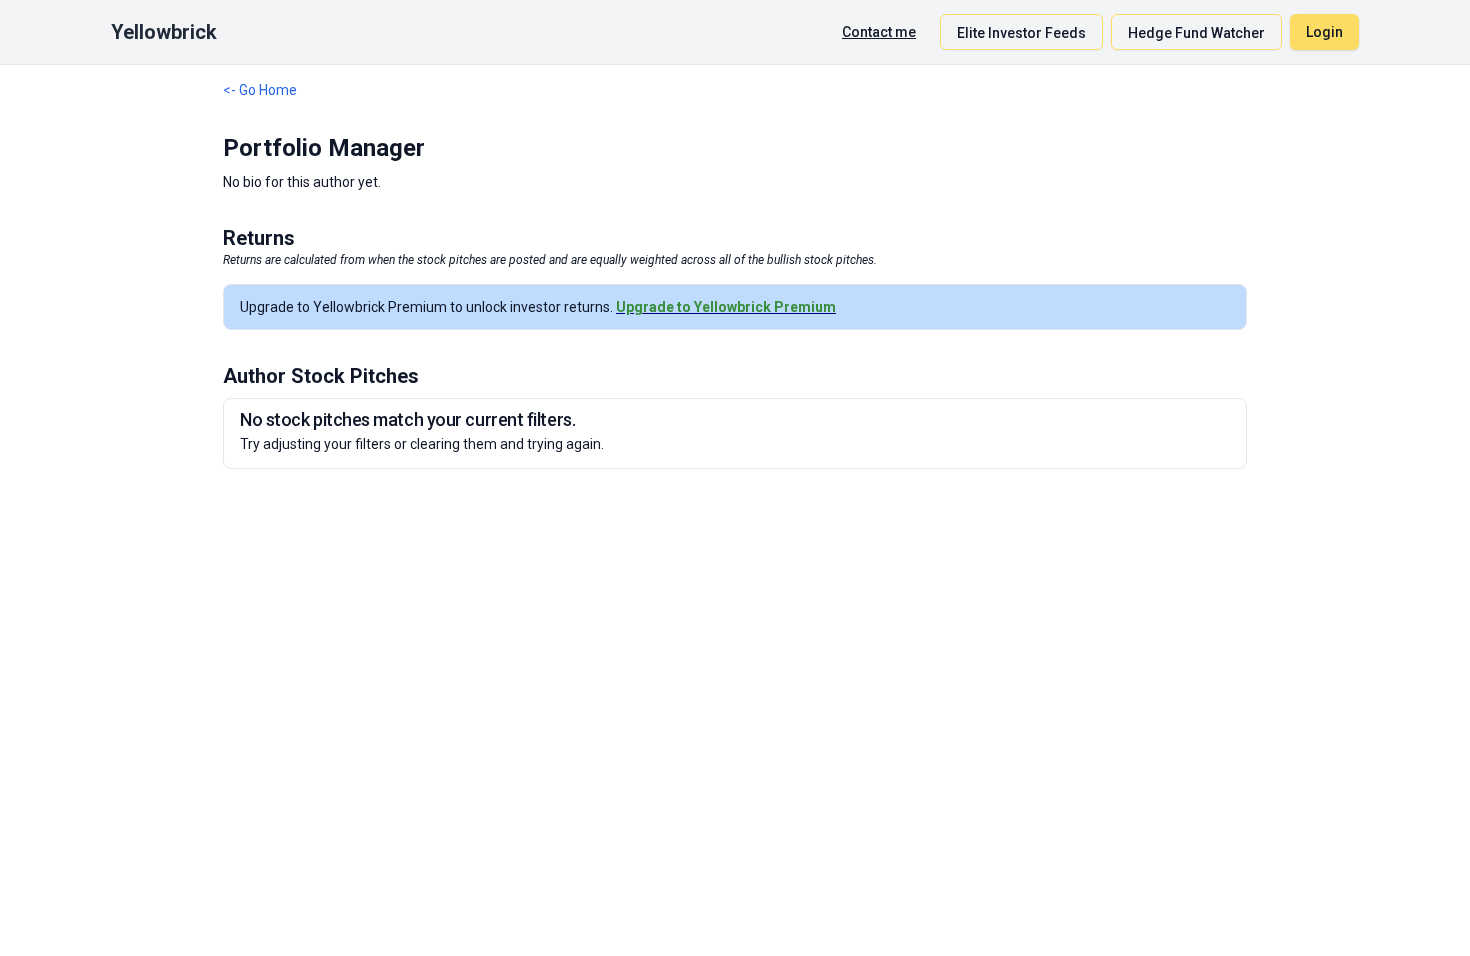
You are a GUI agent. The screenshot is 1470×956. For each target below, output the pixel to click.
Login (1324, 32)
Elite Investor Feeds (1021, 33)
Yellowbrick (164, 32)
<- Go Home (260, 90)
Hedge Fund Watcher (1196, 33)
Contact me (879, 32)
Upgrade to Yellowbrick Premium (726, 307)
